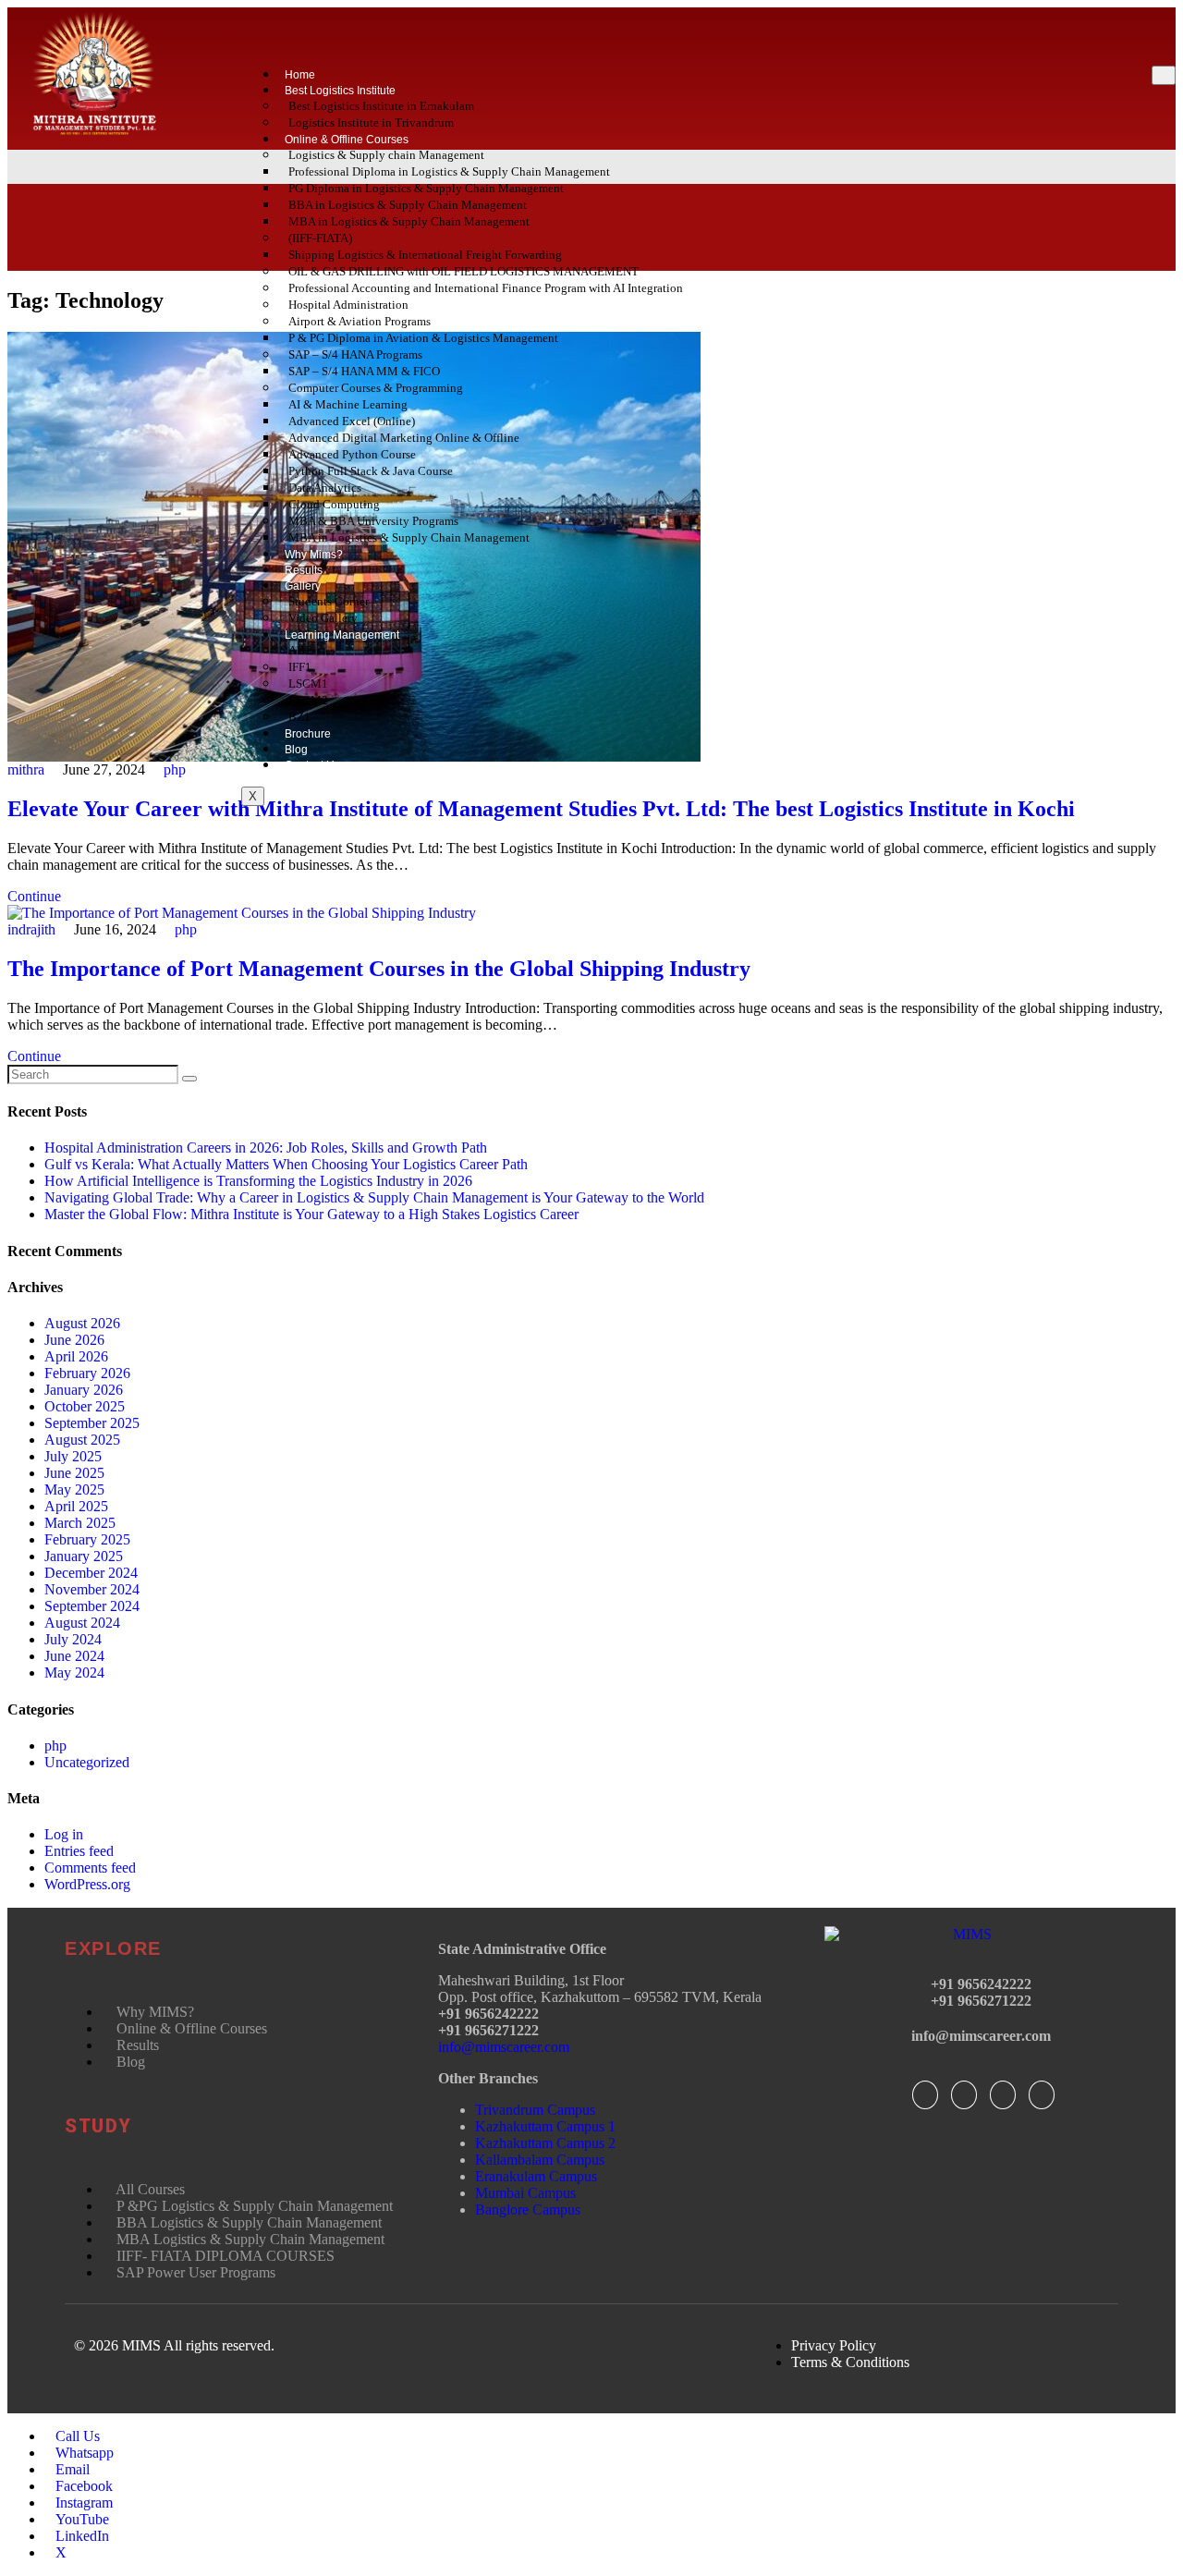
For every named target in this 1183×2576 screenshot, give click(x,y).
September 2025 (92, 1423)
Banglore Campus (528, 2210)
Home (300, 75)
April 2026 (76, 1356)
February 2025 (87, 1539)
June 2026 (74, 1340)
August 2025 (82, 1440)
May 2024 (74, 1673)
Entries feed (79, 1851)
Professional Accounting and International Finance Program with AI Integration (486, 288)
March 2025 (80, 1523)
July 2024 (73, 1639)
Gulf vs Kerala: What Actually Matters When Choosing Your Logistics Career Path (286, 1164)
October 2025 (85, 1406)
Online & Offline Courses (347, 140)
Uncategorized (87, 1762)
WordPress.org (87, 1884)
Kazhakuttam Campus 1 (545, 2126)
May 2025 (74, 1489)
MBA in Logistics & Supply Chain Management (409, 221)
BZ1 (299, 717)
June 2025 (74, 1473)
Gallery (303, 586)
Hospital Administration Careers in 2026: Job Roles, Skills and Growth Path (266, 1148)
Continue (34, 896)
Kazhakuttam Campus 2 (545, 2143)
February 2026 (87, 1373)
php (175, 769)
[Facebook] (925, 2095)
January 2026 (84, 1390)
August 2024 (82, 1623)
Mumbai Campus (525, 2193)
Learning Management (342, 635)
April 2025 (76, 1506)
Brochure (308, 734)
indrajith (31, 929)
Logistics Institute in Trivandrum (371, 122)
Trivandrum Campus (535, 2110)
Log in (64, 1834)
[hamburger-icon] (1164, 75)
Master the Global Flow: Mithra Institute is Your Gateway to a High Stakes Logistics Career (311, 1214)
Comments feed (90, 1868)
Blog (296, 750)
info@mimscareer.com (504, 2047)
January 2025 (84, 1556)
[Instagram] (1042, 2095)
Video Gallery (323, 618)
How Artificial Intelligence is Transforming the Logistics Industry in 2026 (258, 1181)
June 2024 (74, 1656)
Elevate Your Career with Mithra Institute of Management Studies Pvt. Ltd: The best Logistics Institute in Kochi (541, 809)
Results (304, 570)
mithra (26, 769)
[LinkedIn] (1003, 2095)
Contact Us (312, 765)
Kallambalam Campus (540, 2160)
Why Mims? (314, 555)
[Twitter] (964, 2095)
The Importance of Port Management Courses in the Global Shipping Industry (379, 969)
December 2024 (91, 1573)
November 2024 (92, 1589)
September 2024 (92, 1606)
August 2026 (82, 1323)
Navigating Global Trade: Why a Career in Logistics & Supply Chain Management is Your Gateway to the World (374, 1197)
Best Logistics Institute (340, 91)
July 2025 (73, 1456)
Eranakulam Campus (536, 2176)
